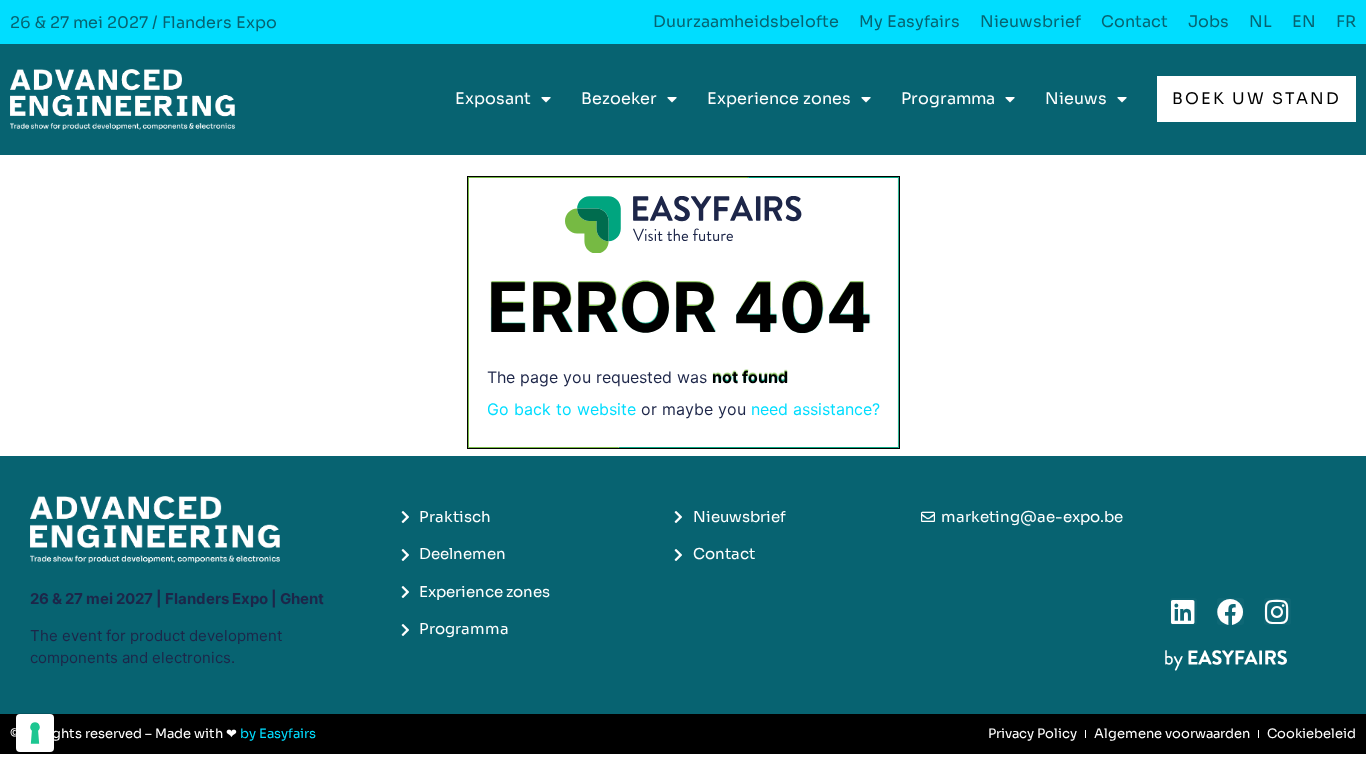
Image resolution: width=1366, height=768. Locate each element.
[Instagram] (1277, 611)
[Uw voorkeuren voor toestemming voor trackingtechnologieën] (35, 733)
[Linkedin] (1183, 611)
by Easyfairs (278, 733)
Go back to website (561, 409)
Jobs (1208, 22)
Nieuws (1076, 98)
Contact (1134, 22)
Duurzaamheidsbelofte (746, 22)
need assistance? (815, 409)
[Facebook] (1230, 611)
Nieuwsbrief (1030, 22)
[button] (1256, 99)
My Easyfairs (909, 22)
